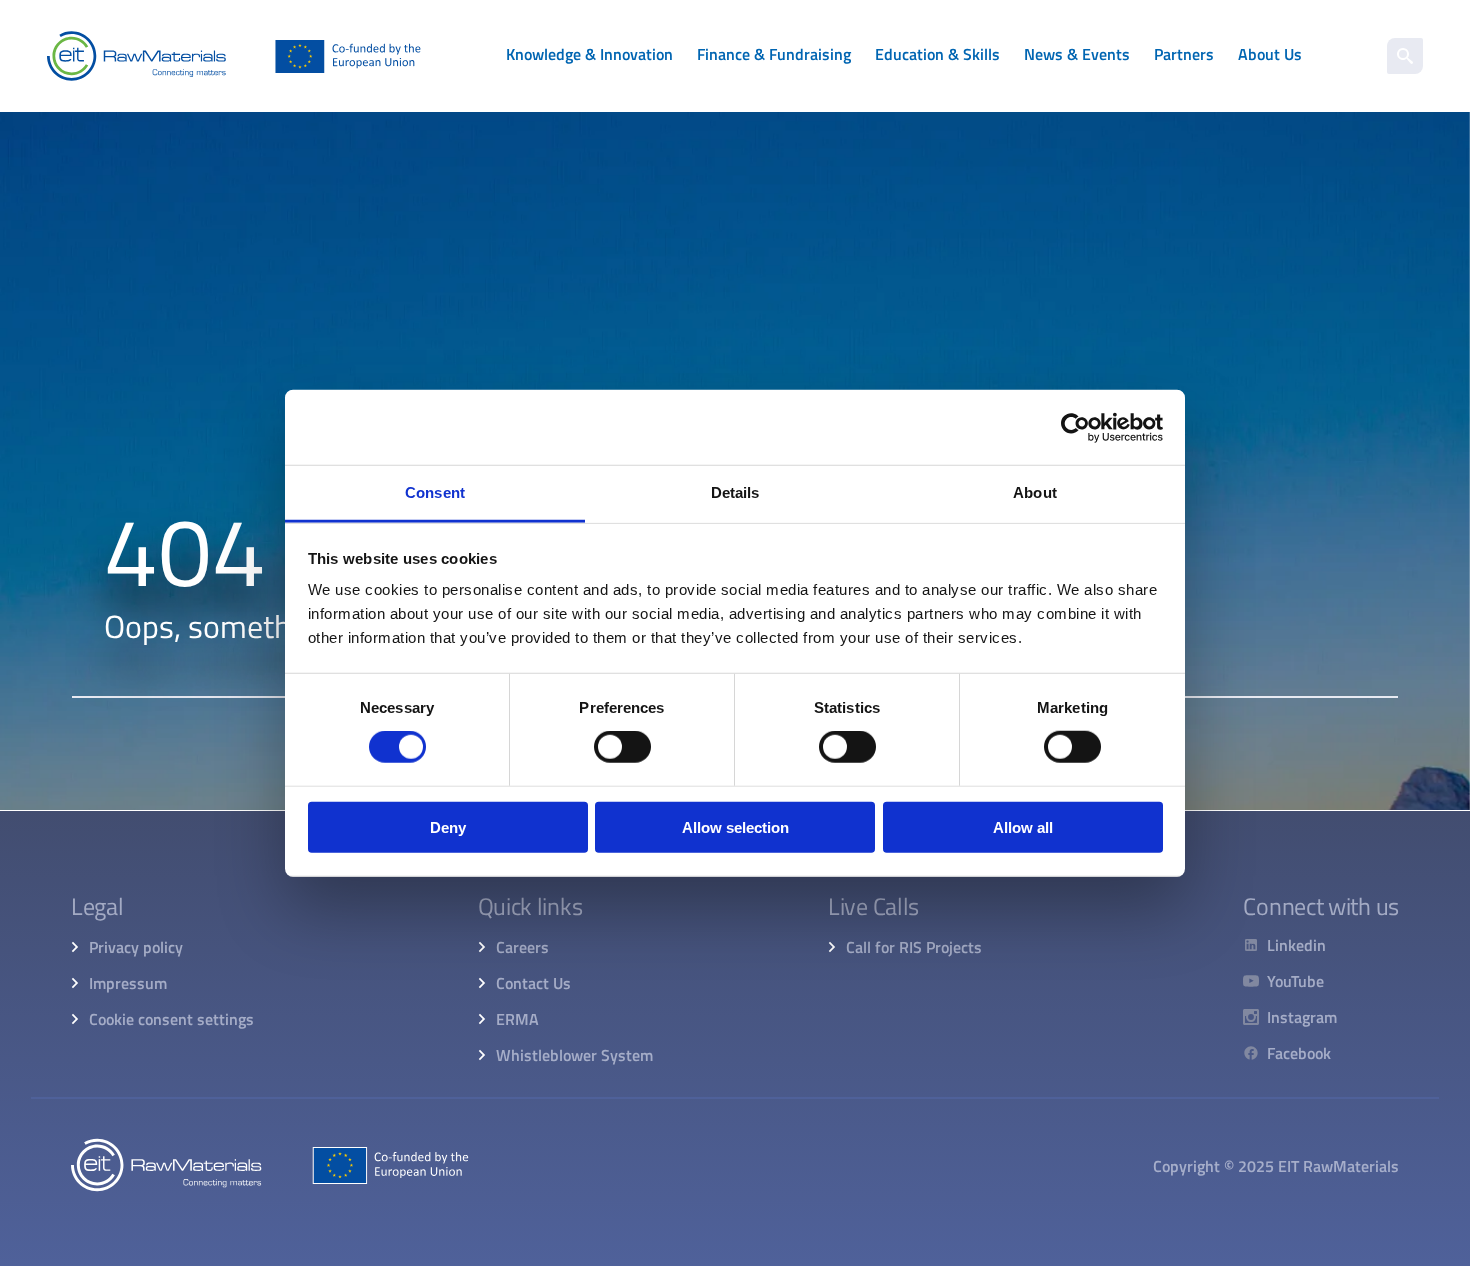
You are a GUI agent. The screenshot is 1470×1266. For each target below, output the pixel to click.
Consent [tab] (435, 492)
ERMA (517, 1019)
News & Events (1077, 54)
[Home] (234, 56)
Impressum (128, 983)
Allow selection (735, 827)
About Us (1270, 54)
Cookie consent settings (171, 1019)
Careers (522, 947)
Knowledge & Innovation (589, 54)
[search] (1405, 56)
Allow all (1023, 827)
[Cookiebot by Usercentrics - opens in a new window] (1075, 427)
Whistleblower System (574, 1055)
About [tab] (1035, 492)
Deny (448, 827)
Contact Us (533, 983)
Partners (1184, 54)
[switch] (622, 747)
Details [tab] (735, 492)
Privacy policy (136, 947)
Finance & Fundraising (774, 54)
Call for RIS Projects (914, 947)
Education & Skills (937, 54)
